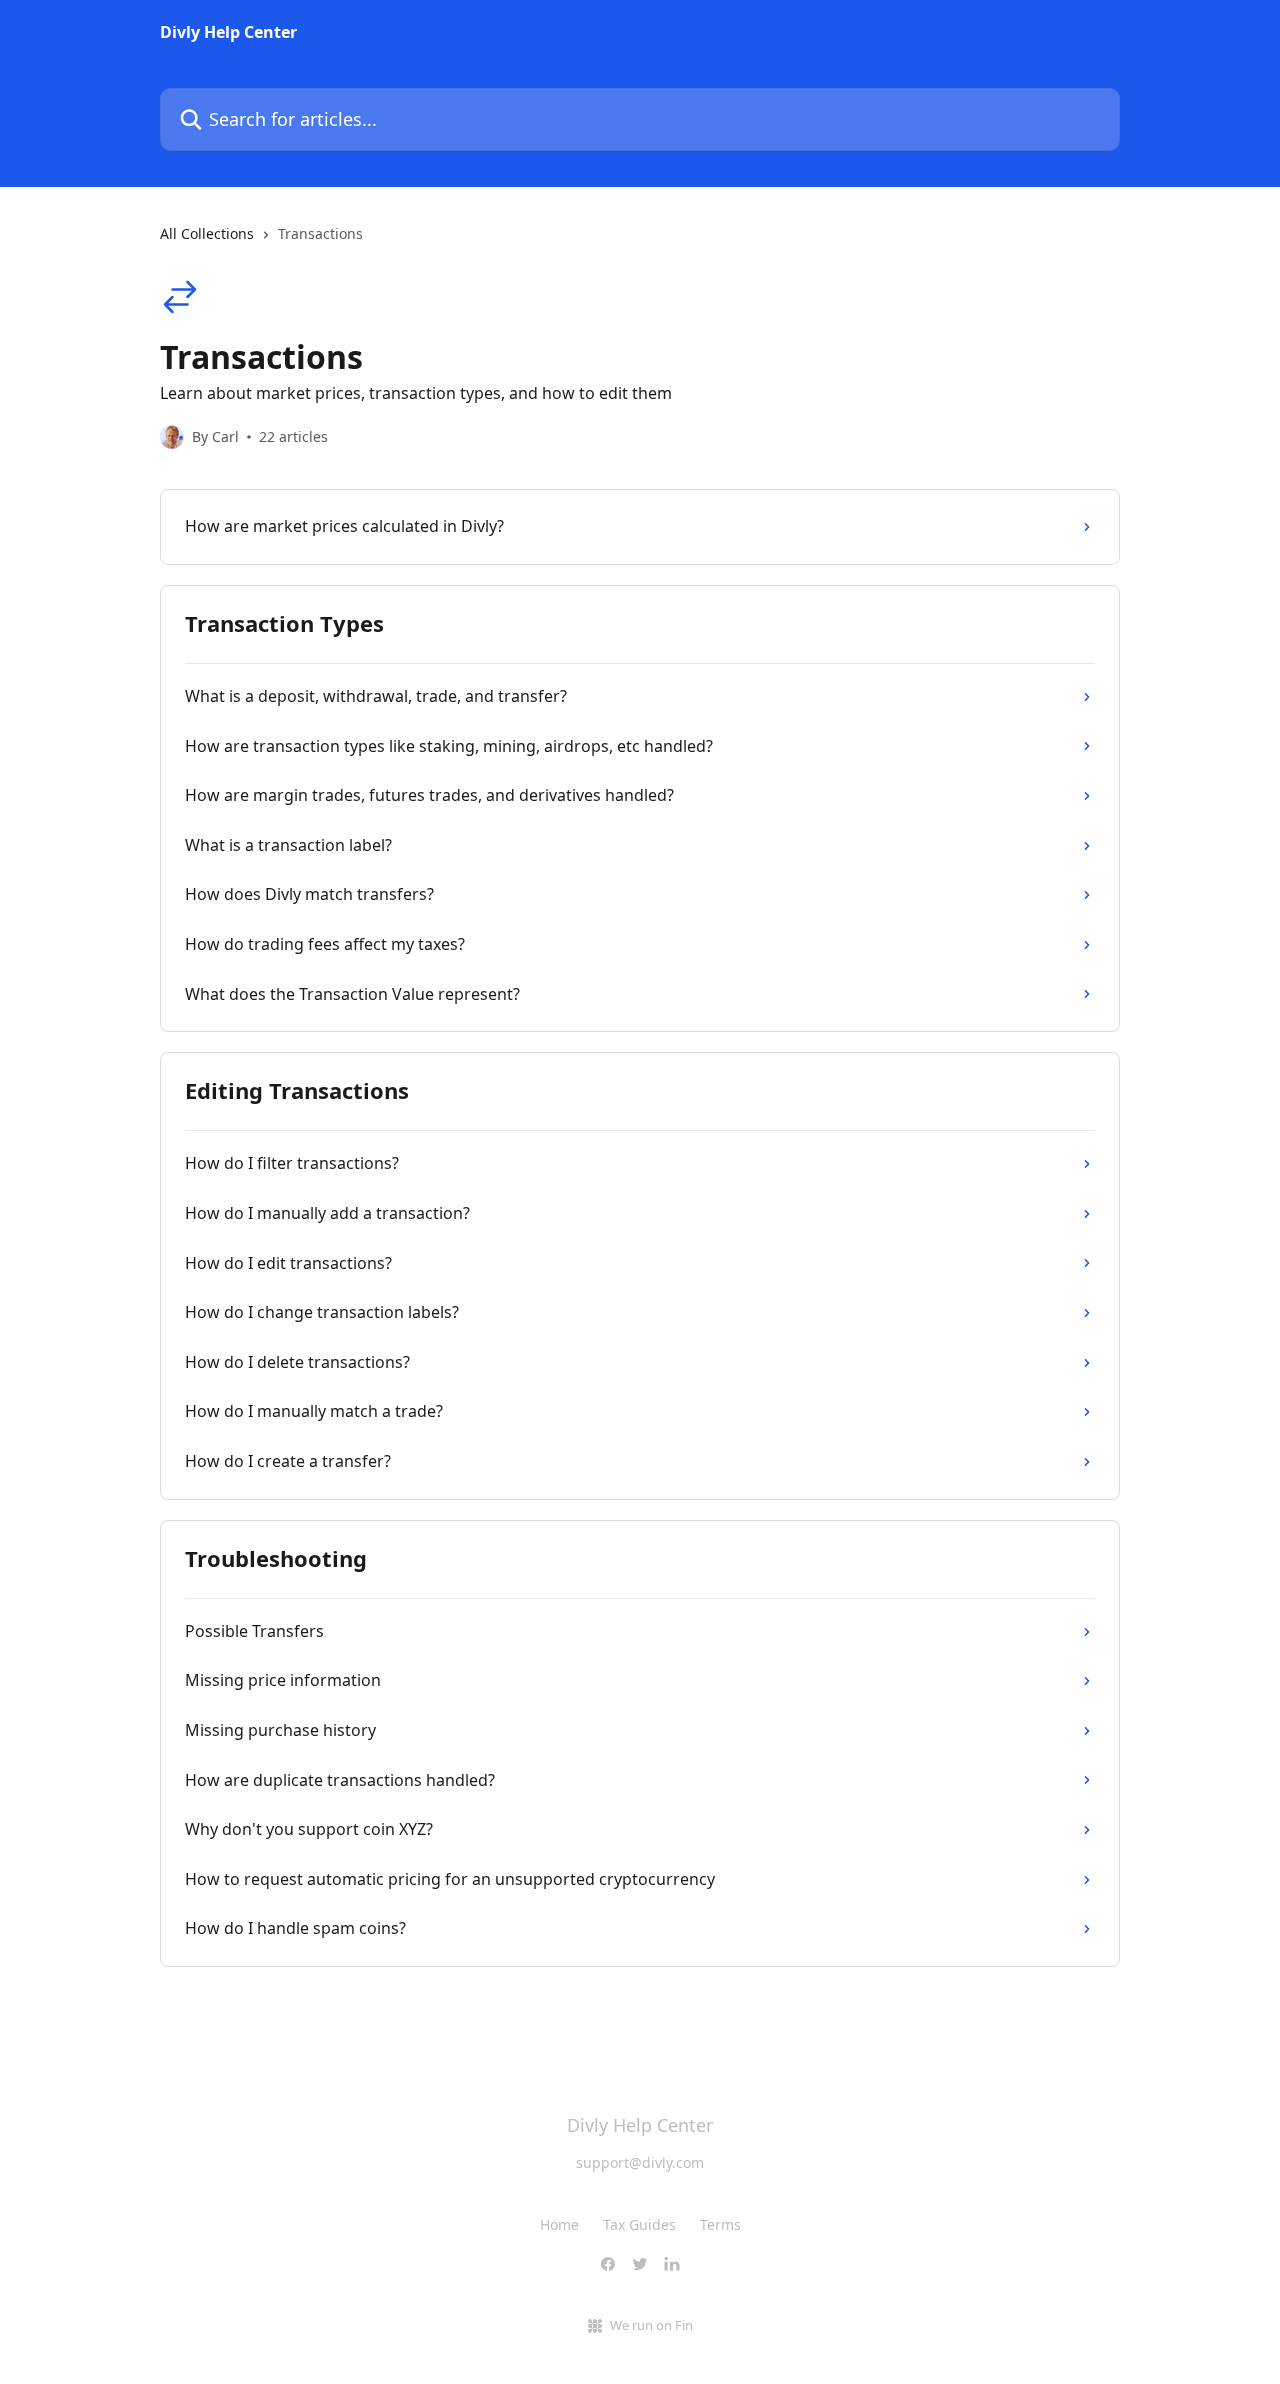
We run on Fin (651, 2325)
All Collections (207, 233)
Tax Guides (639, 2224)
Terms (720, 2224)
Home (559, 2224)
